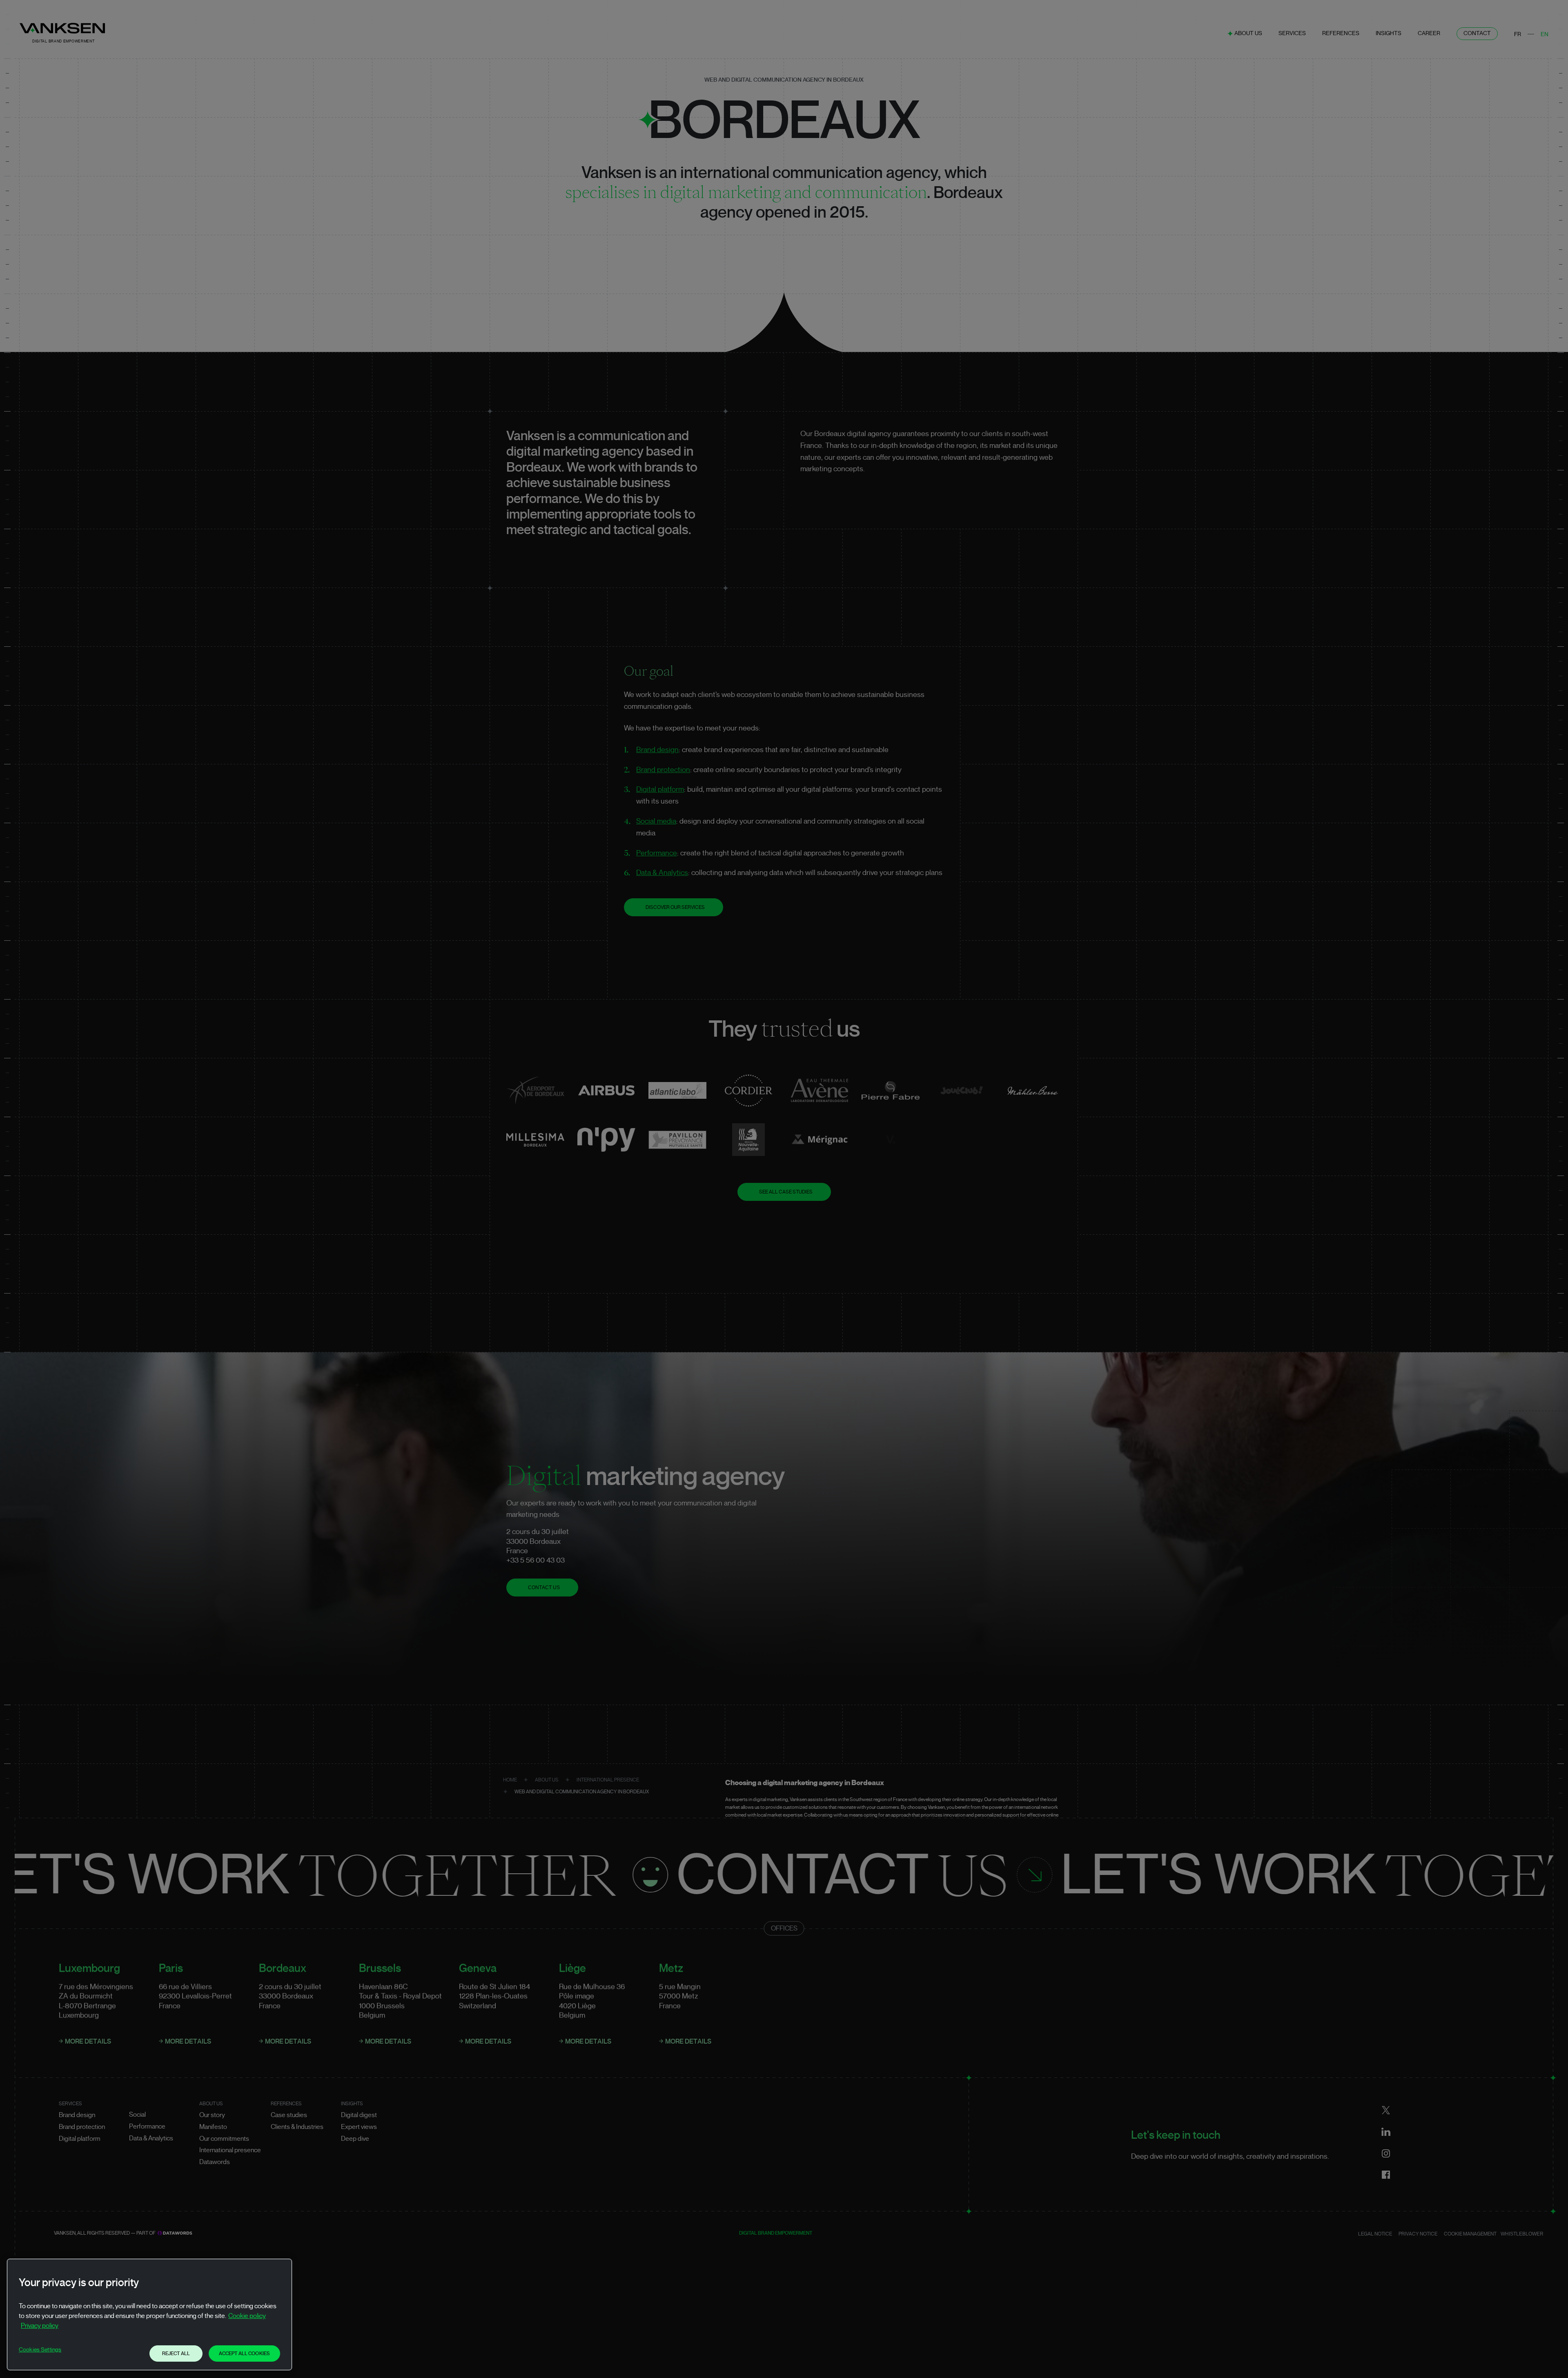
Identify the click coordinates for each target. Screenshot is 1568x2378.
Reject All (176, 2353)
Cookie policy (247, 2316)
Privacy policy (40, 2326)
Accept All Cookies (244, 2353)
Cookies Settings (40, 2350)
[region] (149, 2315)
